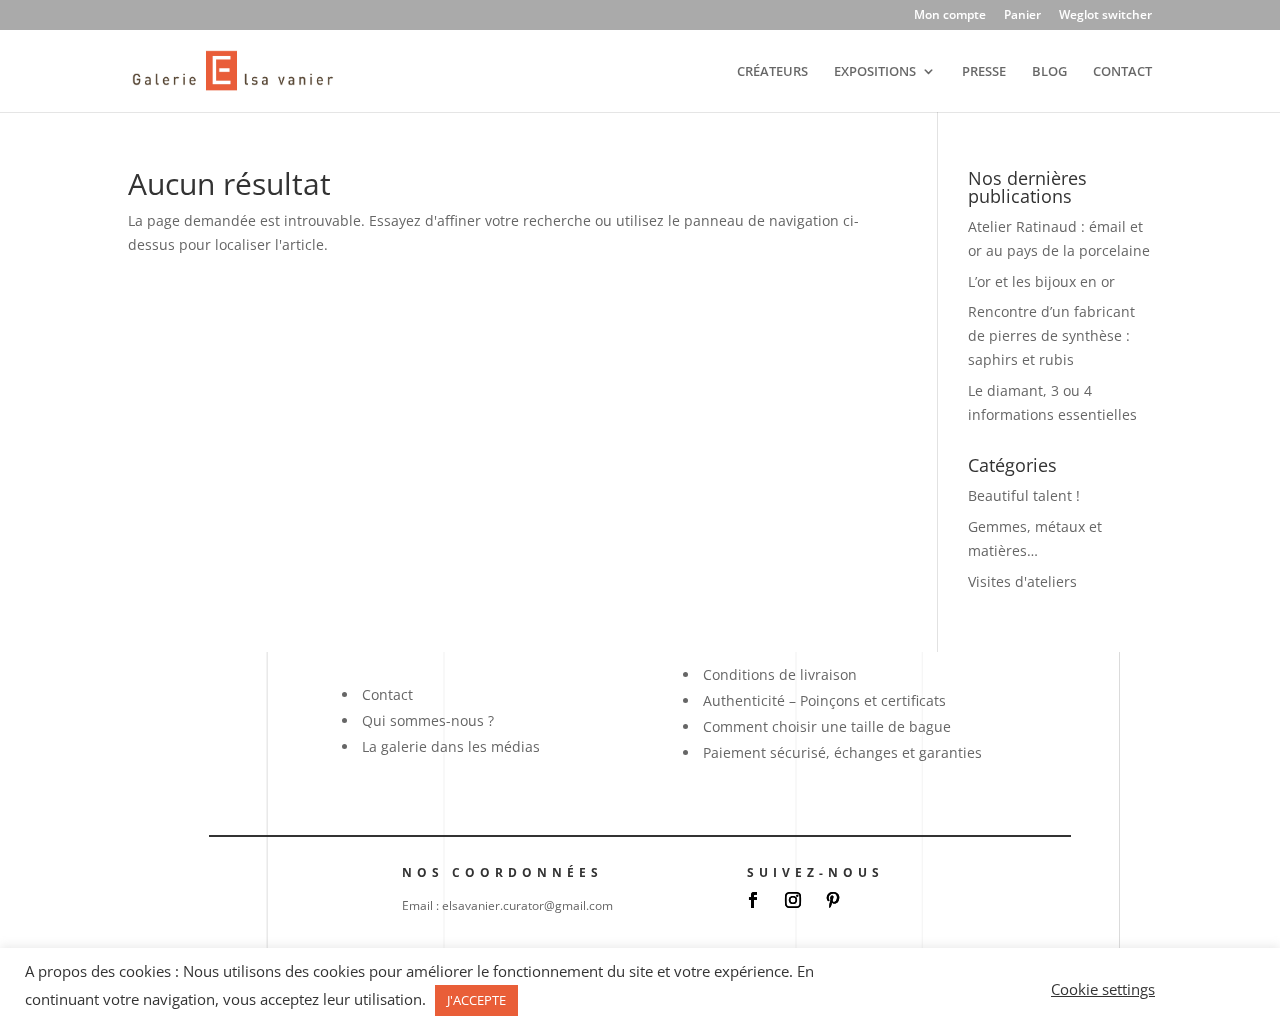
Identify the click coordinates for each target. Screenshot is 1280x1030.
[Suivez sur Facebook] (753, 900)
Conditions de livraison (780, 674)
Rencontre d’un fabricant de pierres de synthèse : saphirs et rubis (1051, 335)
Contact (387, 694)
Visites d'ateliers (1022, 581)
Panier (1022, 16)
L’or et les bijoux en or (1041, 281)
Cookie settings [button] (1103, 989)
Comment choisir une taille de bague (827, 726)
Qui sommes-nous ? (428, 720)
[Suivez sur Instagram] (793, 900)
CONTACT (1122, 72)
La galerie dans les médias (451, 746)
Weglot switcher (1105, 16)
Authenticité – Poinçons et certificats (824, 700)
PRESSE (984, 72)
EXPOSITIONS (875, 72)
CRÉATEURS (772, 72)
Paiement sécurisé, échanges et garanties (842, 752)
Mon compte (950, 16)
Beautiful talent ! (1024, 495)
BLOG (1049, 72)
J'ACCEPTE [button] (476, 1000)
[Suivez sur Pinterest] (833, 900)
